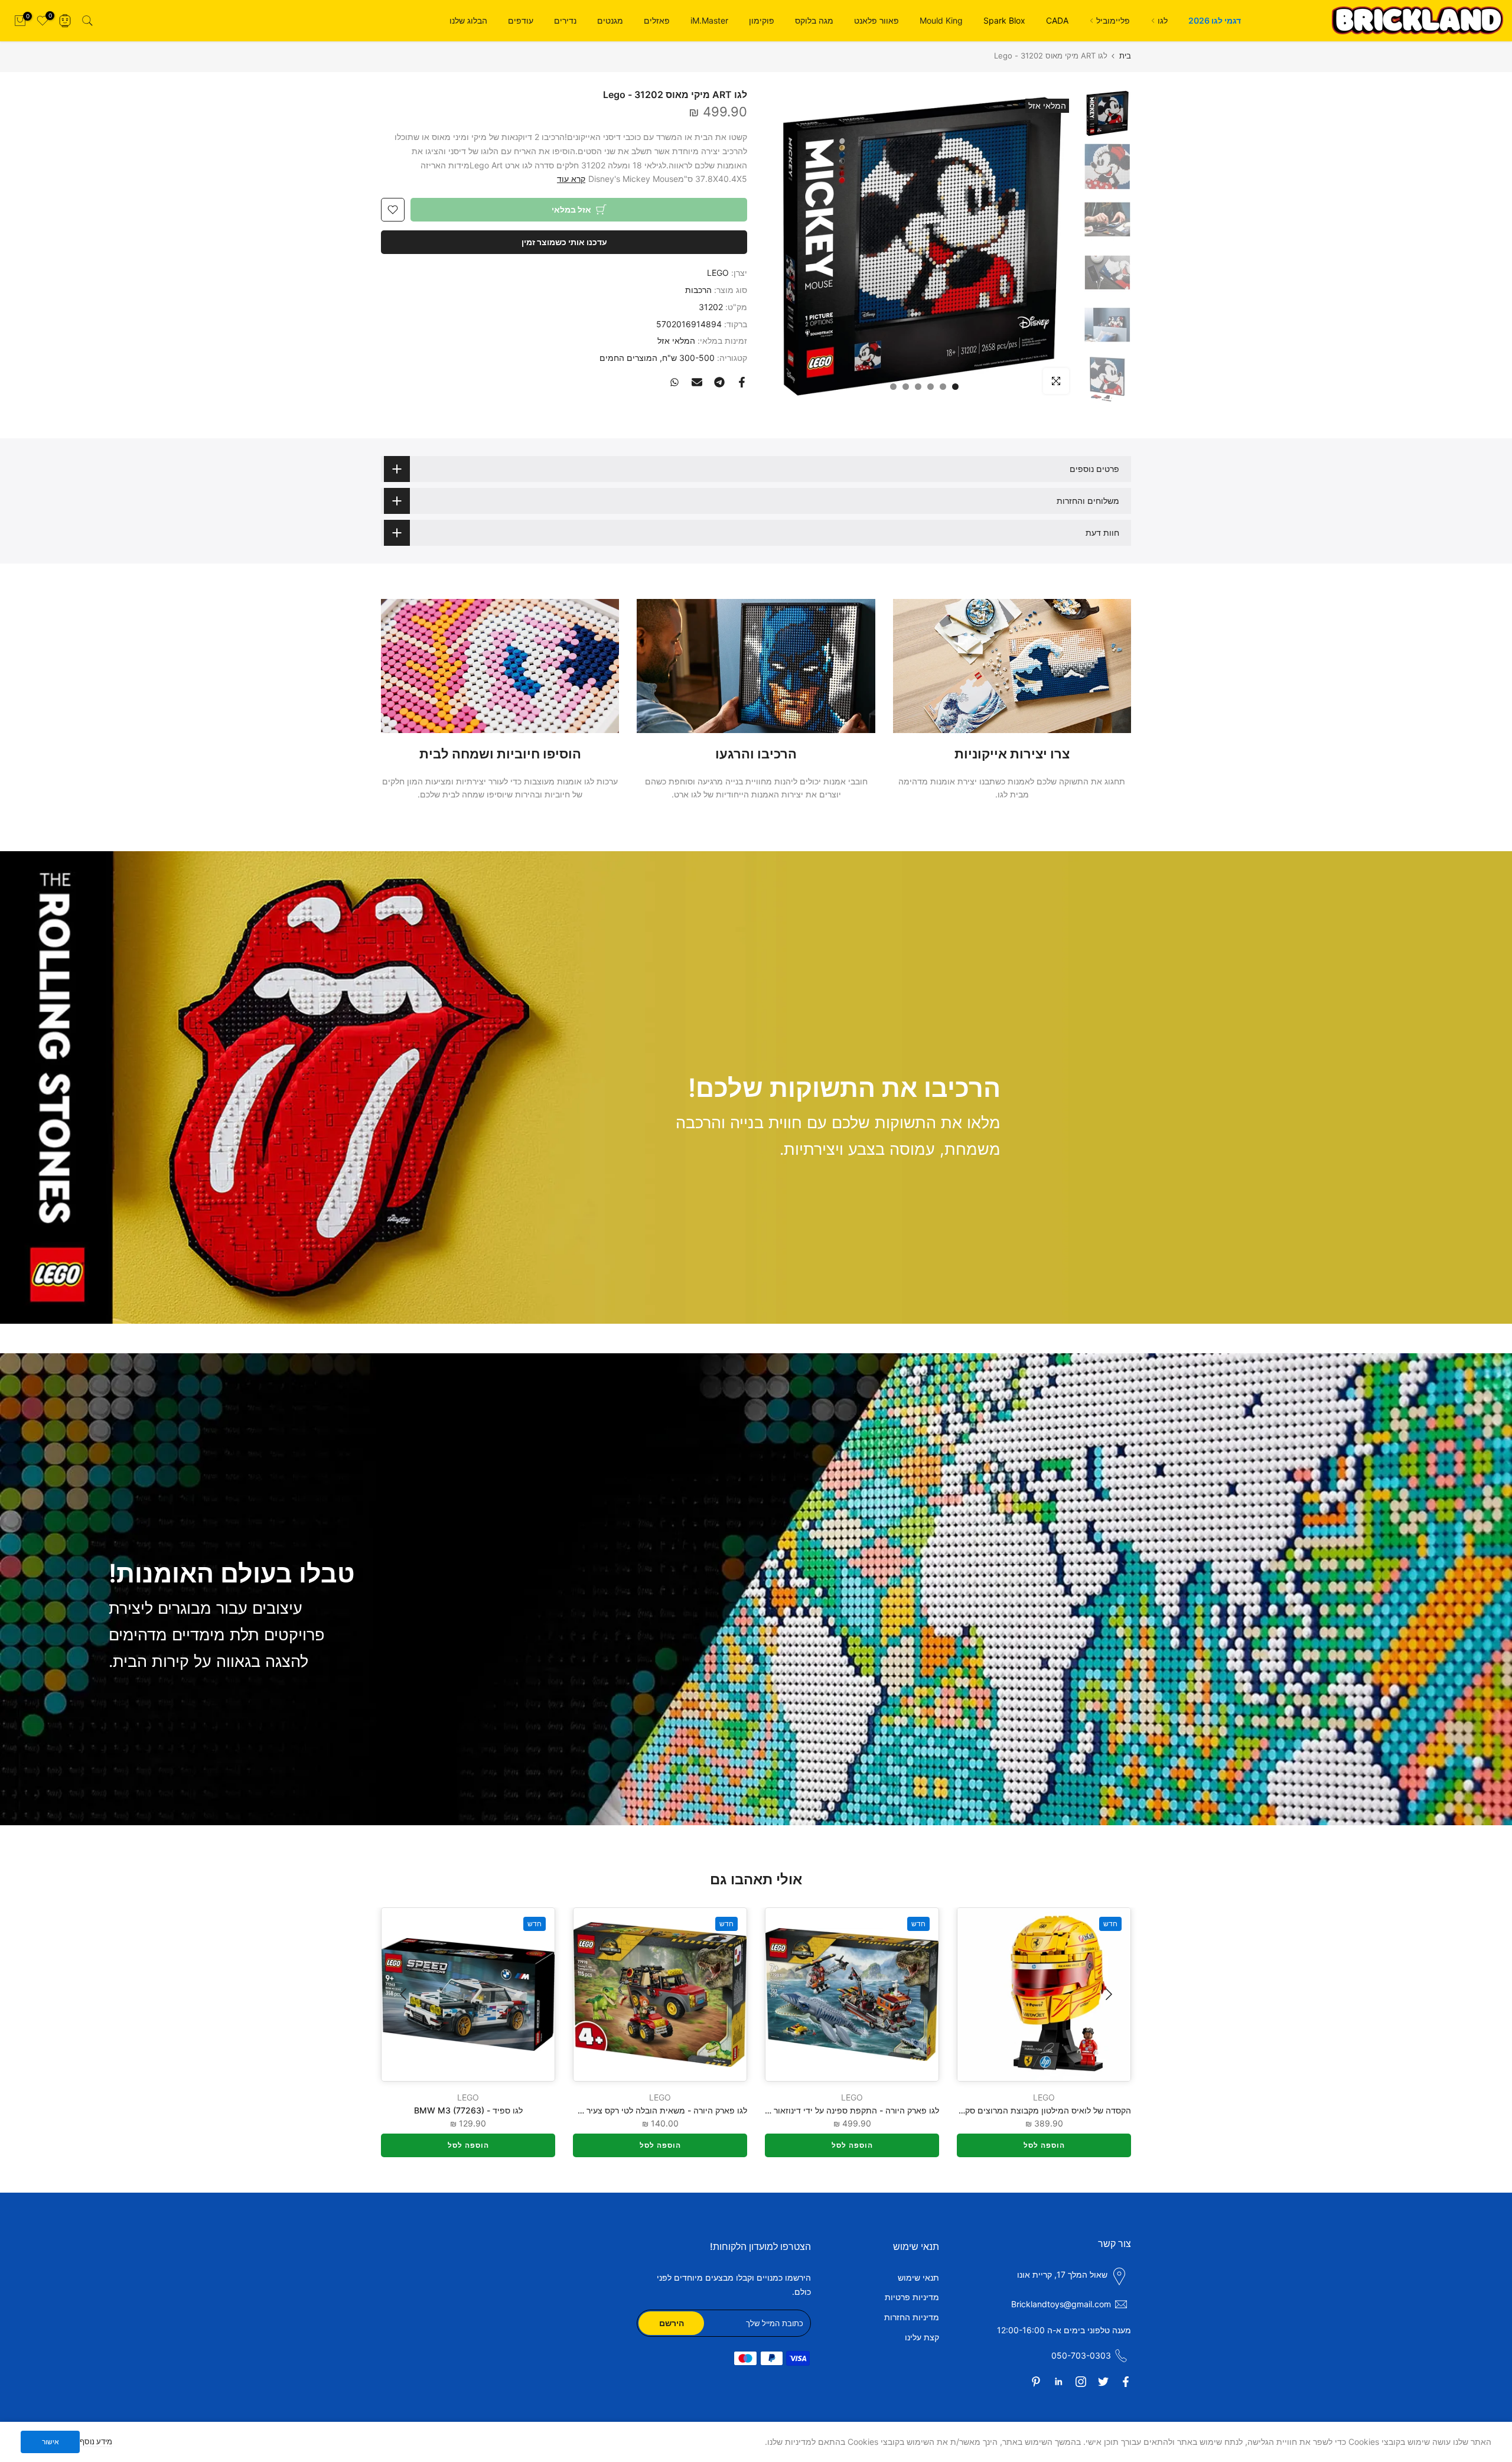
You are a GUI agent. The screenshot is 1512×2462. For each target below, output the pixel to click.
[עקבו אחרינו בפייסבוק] (1126, 2382)
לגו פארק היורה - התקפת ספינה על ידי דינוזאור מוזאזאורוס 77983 (822, 2110)
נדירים (565, 20)
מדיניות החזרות (912, 2317)
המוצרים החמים (628, 358)
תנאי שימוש (918, 2277)
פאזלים (657, 20)
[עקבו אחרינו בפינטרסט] (1036, 2382)
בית (1125, 56)
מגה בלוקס (814, 20)
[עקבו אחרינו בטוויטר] (1103, 2382)
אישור (50, 2442)
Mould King (941, 20)
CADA (1057, 20)
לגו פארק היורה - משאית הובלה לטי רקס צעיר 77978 (653, 2110)
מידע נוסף (96, 2441)
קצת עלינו (922, 2337)
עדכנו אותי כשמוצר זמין (564, 242)
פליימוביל (1113, 20)
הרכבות (698, 290)
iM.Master (709, 20)
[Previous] (1107, 1994)
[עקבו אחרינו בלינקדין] (1058, 2382)
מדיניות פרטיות (912, 2297)
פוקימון (762, 20)
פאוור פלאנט (876, 20)
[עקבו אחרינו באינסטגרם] (1081, 2382)
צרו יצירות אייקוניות (1012, 754)
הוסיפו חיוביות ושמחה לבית (500, 754)
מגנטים (610, 20)
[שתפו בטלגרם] (719, 382)
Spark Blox (1004, 20)
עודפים (521, 20)
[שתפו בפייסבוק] (742, 382)
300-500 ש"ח (688, 358)
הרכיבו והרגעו (756, 754)
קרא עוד (571, 179)
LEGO (718, 273)
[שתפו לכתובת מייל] (697, 382)
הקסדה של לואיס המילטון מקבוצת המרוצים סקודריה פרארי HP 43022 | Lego (992, 2110)
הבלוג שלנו (468, 20)
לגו (1163, 20)
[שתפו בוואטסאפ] (674, 382)
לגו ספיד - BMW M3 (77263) (468, 2110)
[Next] (405, 1994)
